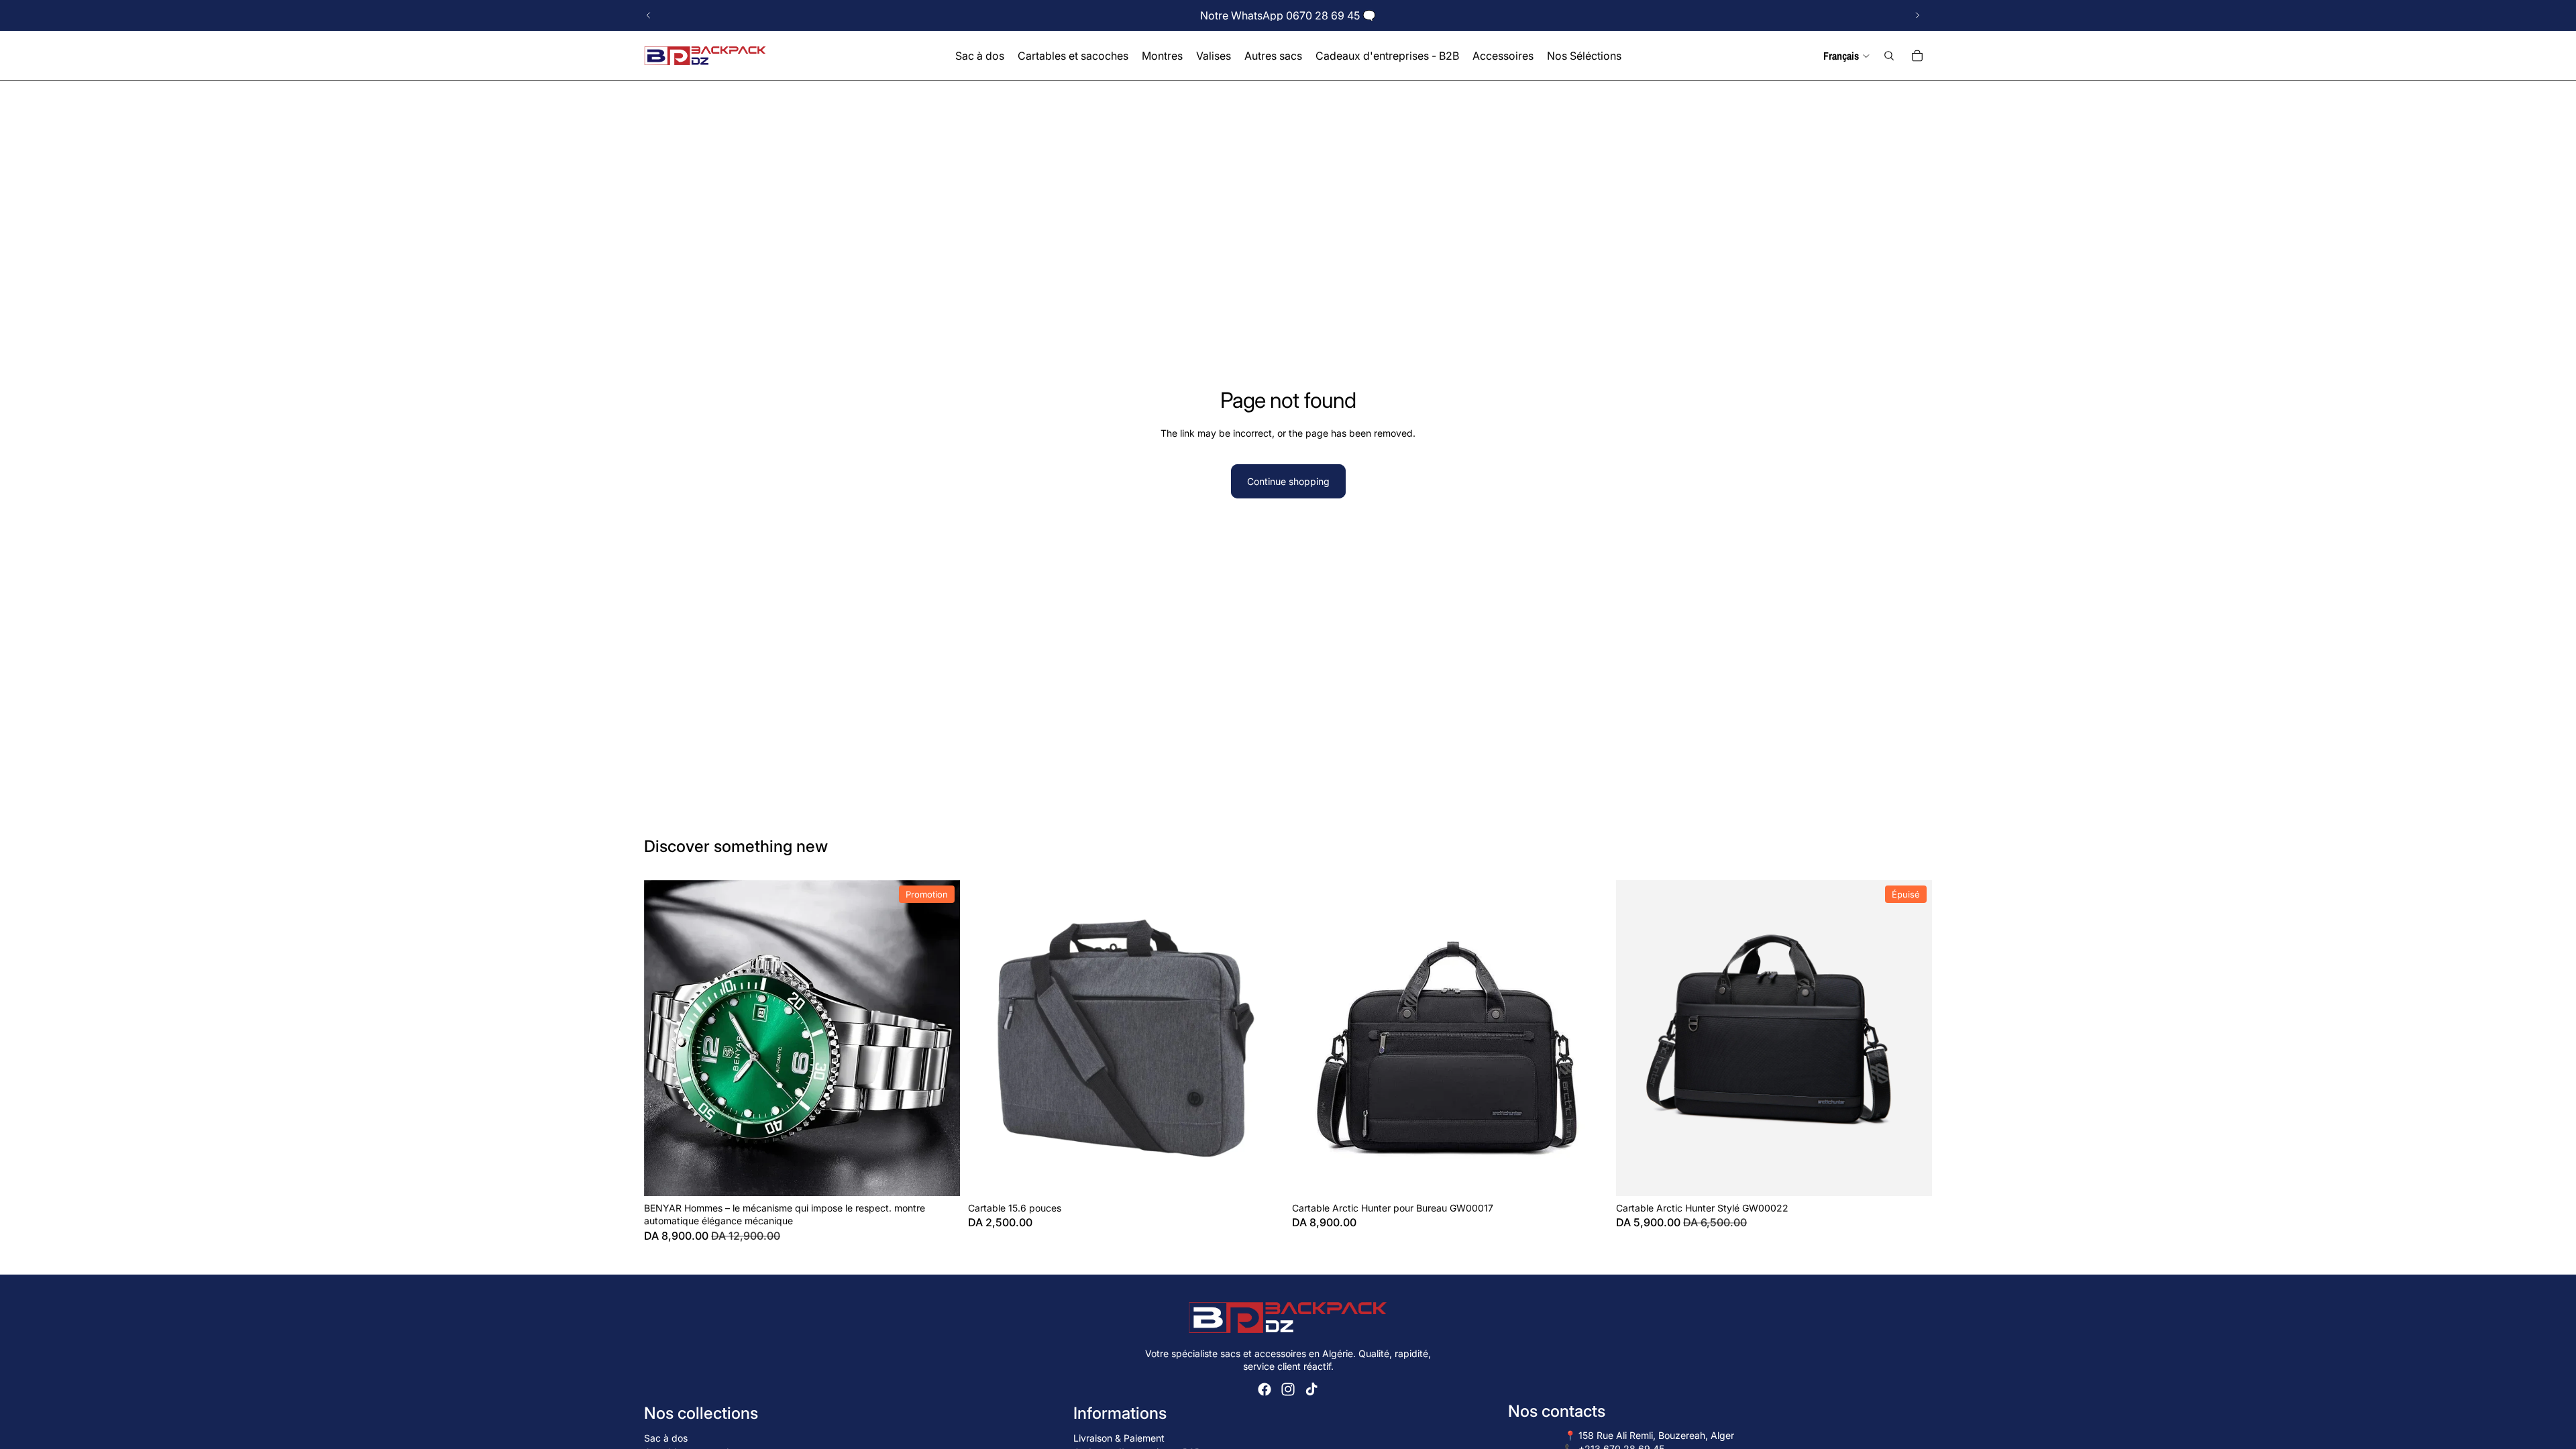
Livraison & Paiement (1119, 1438)
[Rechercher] (1889, 56)
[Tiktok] (1311, 1389)
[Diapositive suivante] (1917, 15)
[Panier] (1917, 56)
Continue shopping (1288, 481)
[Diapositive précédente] (649, 15)
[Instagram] (1288, 1389)
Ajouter (951, 1175)
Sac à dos (666, 1438)
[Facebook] (1265, 1389)
